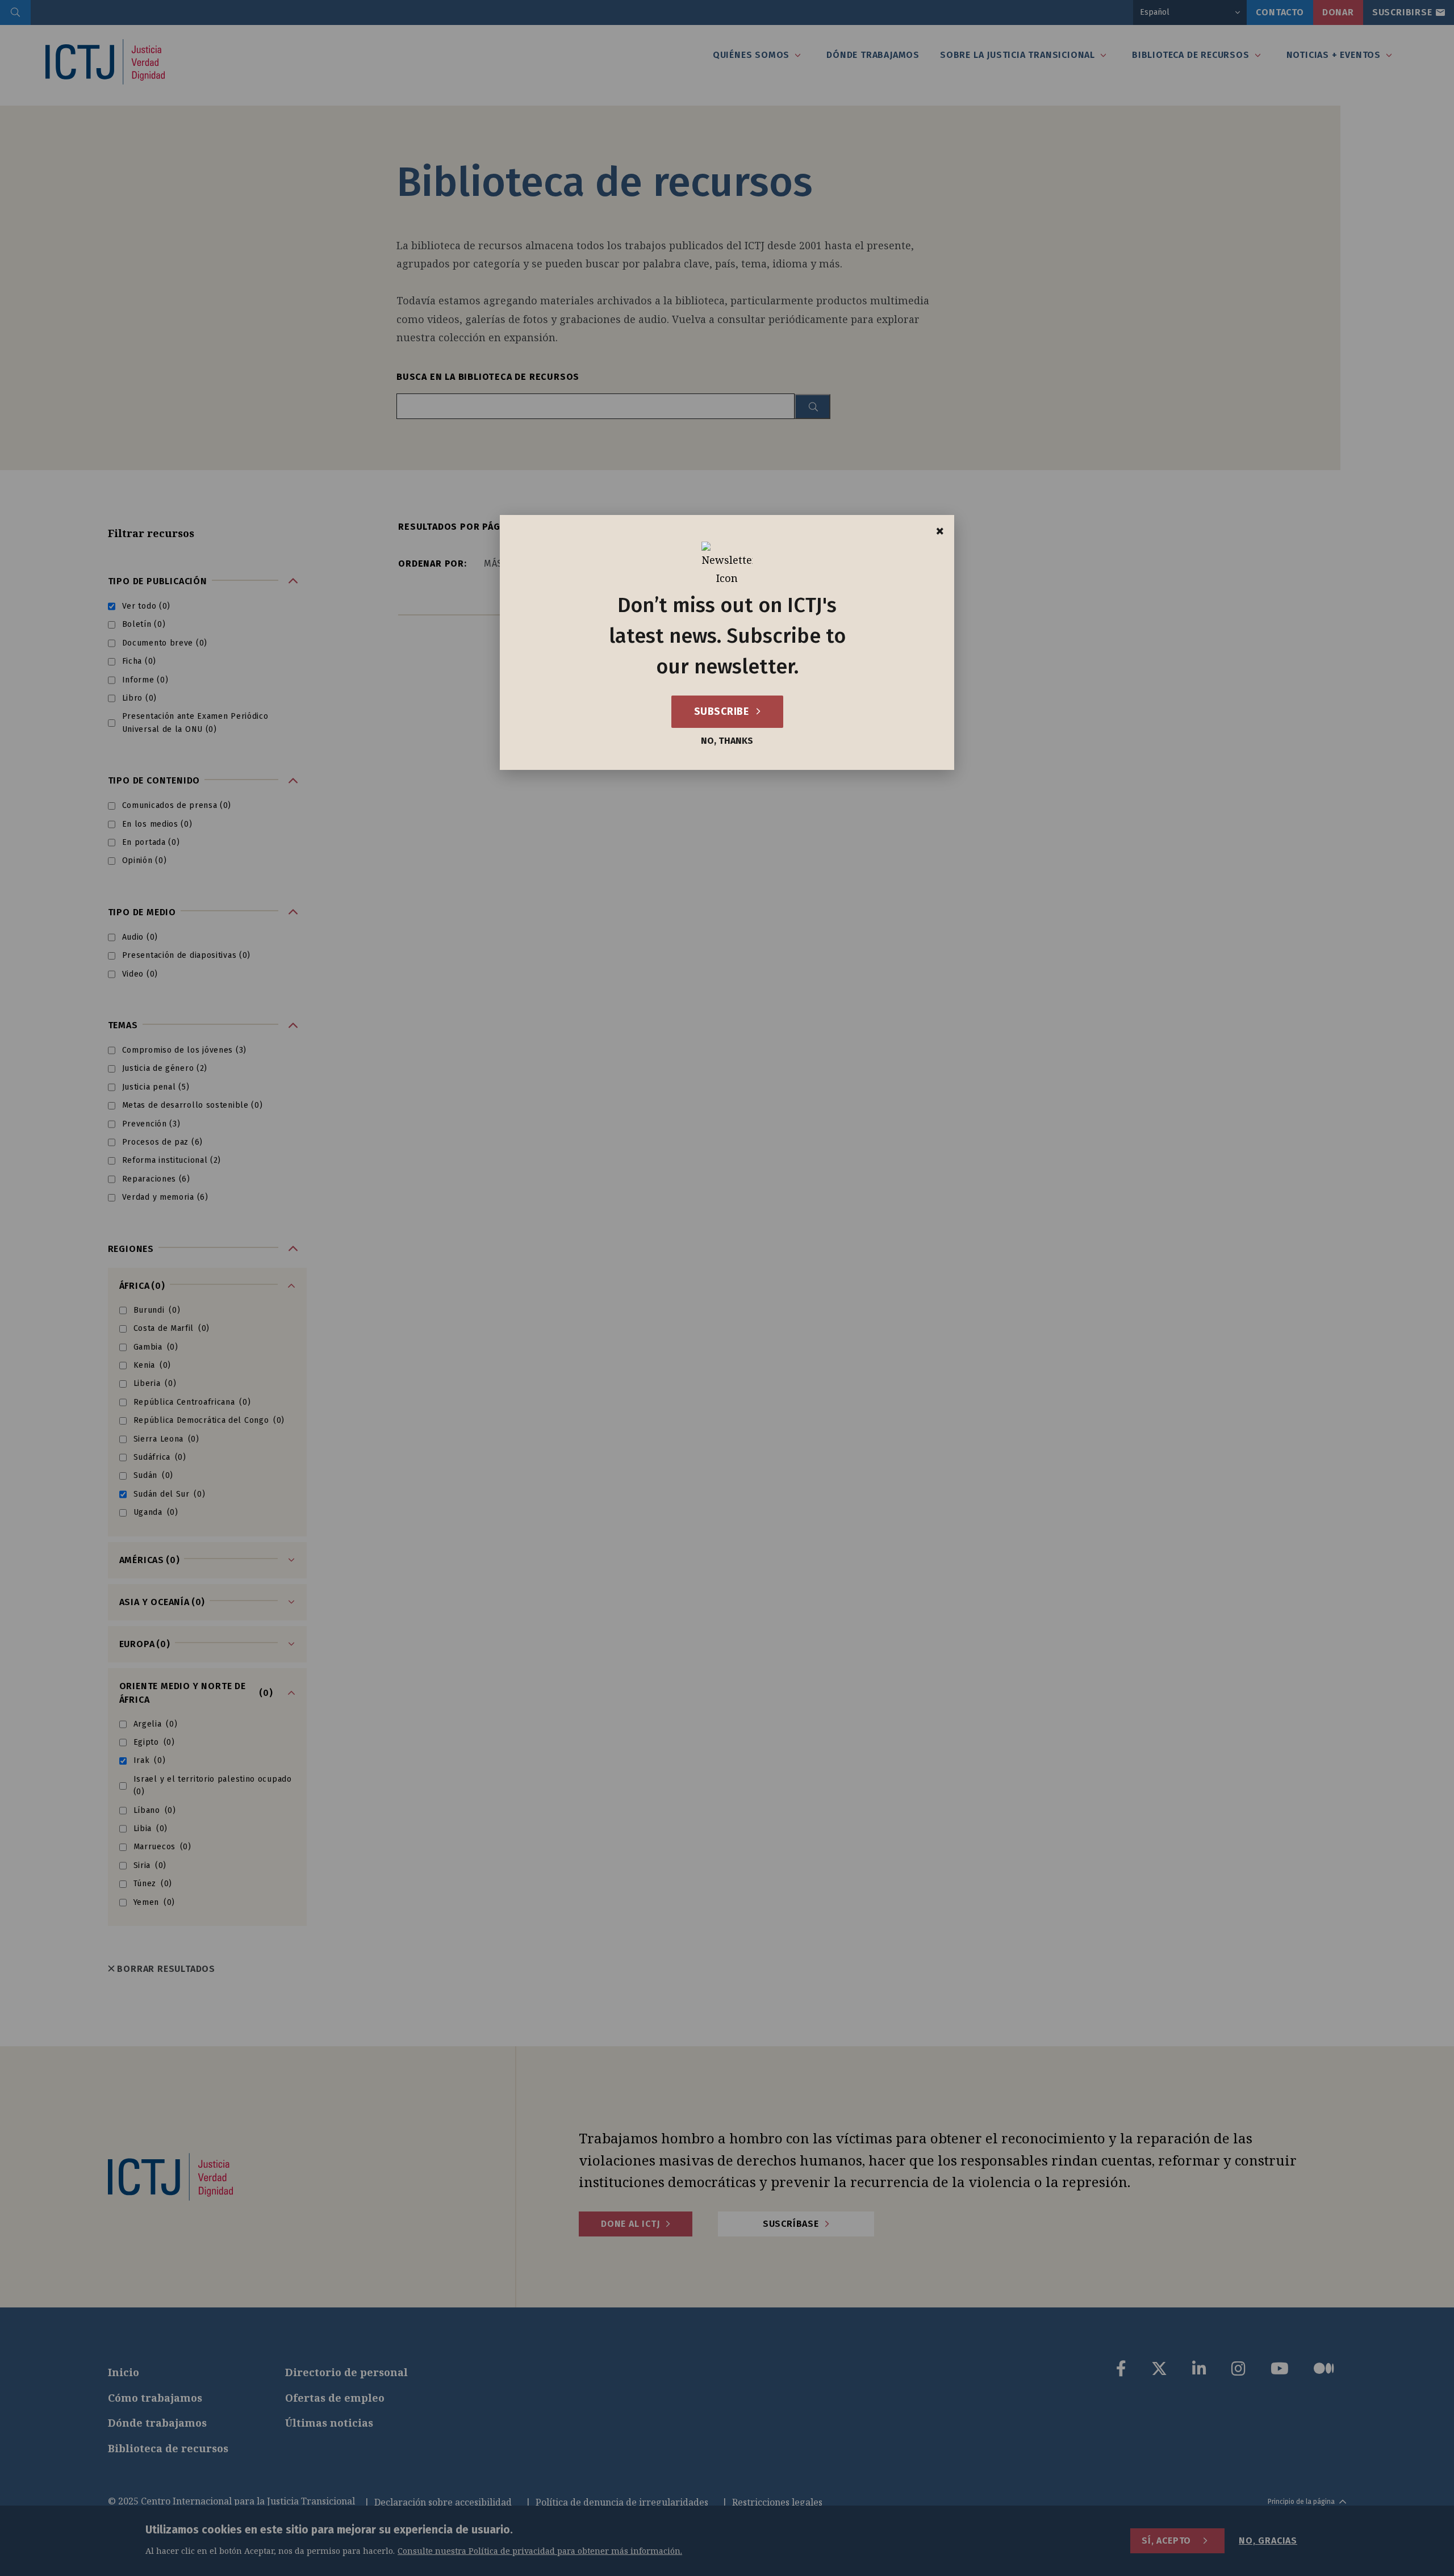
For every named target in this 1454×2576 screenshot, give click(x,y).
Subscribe (723, 711)
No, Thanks (727, 741)
